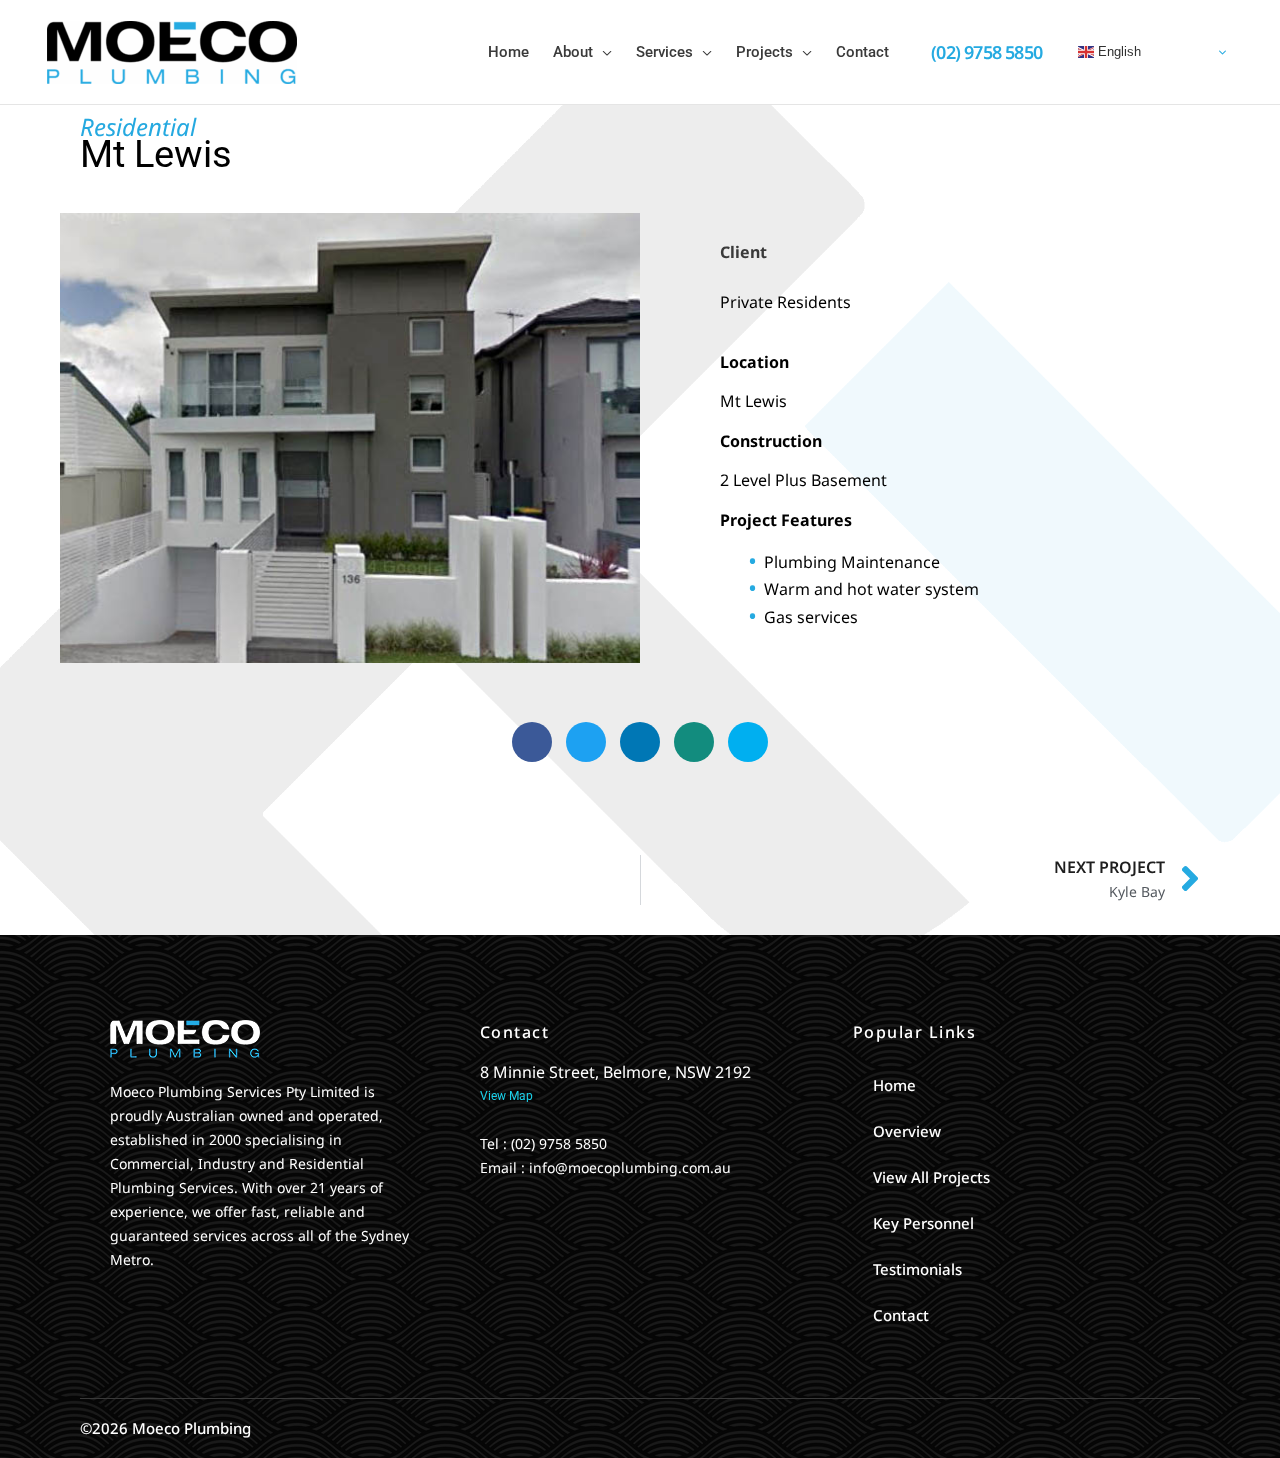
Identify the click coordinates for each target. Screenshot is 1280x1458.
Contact (901, 1315)
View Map (506, 1096)
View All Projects (931, 1177)
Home (894, 1085)
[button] (602, 52)
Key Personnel (923, 1223)
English (1117, 51)
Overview (907, 1131)
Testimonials (917, 1269)
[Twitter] (149, 1301)
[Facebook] (115, 1301)
